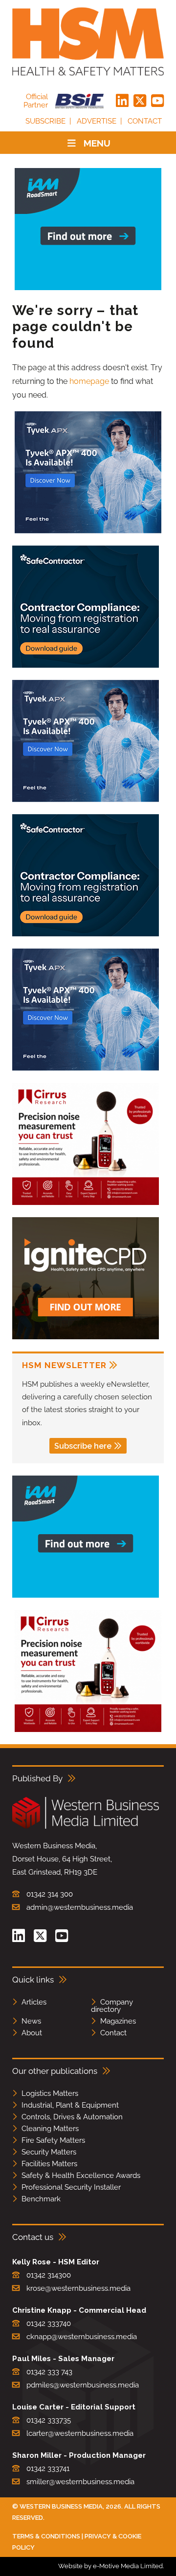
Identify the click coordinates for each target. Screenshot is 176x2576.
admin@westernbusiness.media (80, 1907)
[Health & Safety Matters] (88, 42)
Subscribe (45, 121)
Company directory (112, 2006)
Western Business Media (61, 2506)
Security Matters (49, 2152)
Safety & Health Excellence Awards (81, 2175)
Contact (145, 121)
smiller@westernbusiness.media (80, 2482)
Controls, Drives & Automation (72, 2117)
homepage (89, 381)
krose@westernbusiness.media (78, 2288)
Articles (34, 2002)
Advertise (97, 121)
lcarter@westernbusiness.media (80, 2433)
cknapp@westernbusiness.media (82, 2337)
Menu (97, 143)
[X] (140, 101)
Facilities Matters (49, 2164)
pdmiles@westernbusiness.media (83, 2385)
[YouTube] (157, 101)
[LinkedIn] (122, 101)
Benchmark (41, 2199)
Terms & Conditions (46, 2536)
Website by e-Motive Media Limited (110, 2566)
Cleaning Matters (50, 2129)
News (31, 2021)
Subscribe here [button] (83, 1446)
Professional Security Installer (71, 2187)
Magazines (118, 2021)
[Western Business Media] (86, 1827)
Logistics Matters (50, 2093)
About (32, 2033)
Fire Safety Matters (53, 2140)
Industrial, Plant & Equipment (70, 2105)
